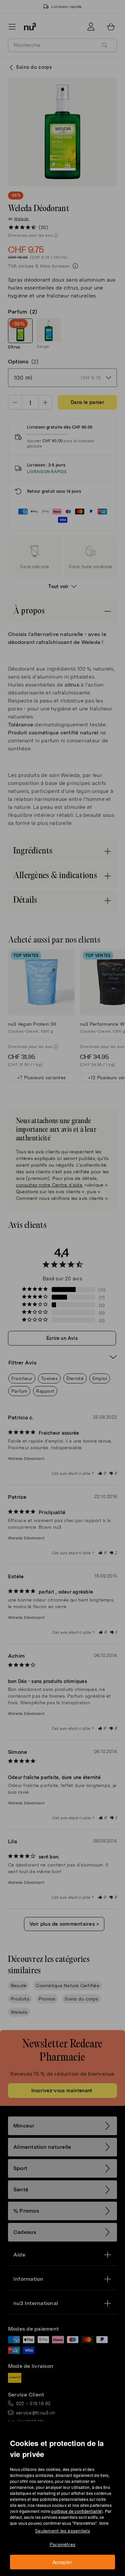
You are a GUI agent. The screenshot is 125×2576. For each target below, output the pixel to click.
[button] (65, 1280)
